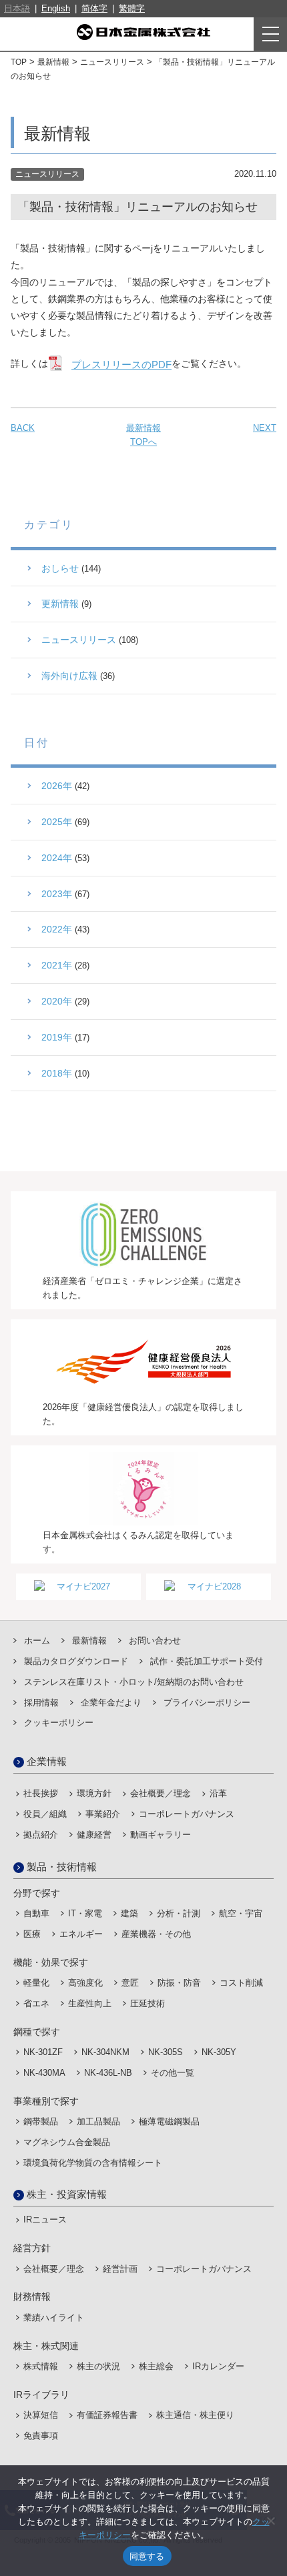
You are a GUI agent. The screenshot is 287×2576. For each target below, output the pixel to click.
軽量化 (36, 1983)
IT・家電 (85, 1913)
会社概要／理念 (161, 1793)
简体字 (94, 8)
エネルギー (81, 1934)
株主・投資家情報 (67, 2194)
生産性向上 (90, 2003)
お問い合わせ (155, 1641)
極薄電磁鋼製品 (169, 2121)
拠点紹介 (41, 1835)
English (56, 8)
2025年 (57, 822)
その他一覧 (173, 2073)
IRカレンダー (218, 2366)
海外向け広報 (69, 676)
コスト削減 (241, 1983)
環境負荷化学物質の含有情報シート (93, 2163)
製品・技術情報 (62, 1867)
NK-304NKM (105, 2052)
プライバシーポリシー (207, 1703)
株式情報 (41, 2366)
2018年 (57, 1073)
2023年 (57, 894)
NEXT (265, 428)
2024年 (57, 858)
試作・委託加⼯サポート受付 (207, 1661)
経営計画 (120, 2269)
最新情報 (53, 62)
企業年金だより (111, 1703)
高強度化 (85, 1983)
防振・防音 (179, 1983)
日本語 (17, 8)
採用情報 (41, 1703)
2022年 (57, 929)
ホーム (37, 1641)
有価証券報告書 (107, 2415)
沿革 (218, 1793)
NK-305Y (219, 2052)
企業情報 (47, 1761)
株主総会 (156, 2366)
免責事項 (41, 2436)
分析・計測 (179, 1913)
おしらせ (60, 568)
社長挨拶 (41, 1793)
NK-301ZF (43, 2052)
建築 (129, 1913)
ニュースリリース (112, 62)
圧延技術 (148, 2003)
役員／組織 (45, 1814)
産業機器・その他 (156, 1934)
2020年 (57, 1001)
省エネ (36, 2003)
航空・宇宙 (241, 1913)
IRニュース (45, 2219)
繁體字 (132, 8)
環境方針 (94, 1793)
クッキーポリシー (59, 1723)
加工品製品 (98, 2121)
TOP (19, 62)
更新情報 (60, 604)
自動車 (36, 1913)
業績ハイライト (54, 2318)
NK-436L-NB (108, 2073)
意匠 (130, 1983)
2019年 (57, 1037)
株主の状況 (98, 2366)
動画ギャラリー (161, 1835)
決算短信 (41, 2415)
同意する (147, 2556)
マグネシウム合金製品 (67, 2142)
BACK (23, 428)
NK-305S (166, 2052)
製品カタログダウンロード (76, 1661)
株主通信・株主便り (195, 2415)
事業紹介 (103, 1814)
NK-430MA (44, 2073)
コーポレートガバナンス (187, 1814)
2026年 (57, 786)
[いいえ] (270, 2521)
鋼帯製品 (41, 2121)
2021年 (57, 965)
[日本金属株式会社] (143, 32)
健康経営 (94, 1835)
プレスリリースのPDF (121, 365)
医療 (32, 1934)
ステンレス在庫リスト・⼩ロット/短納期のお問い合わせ (134, 1682)
